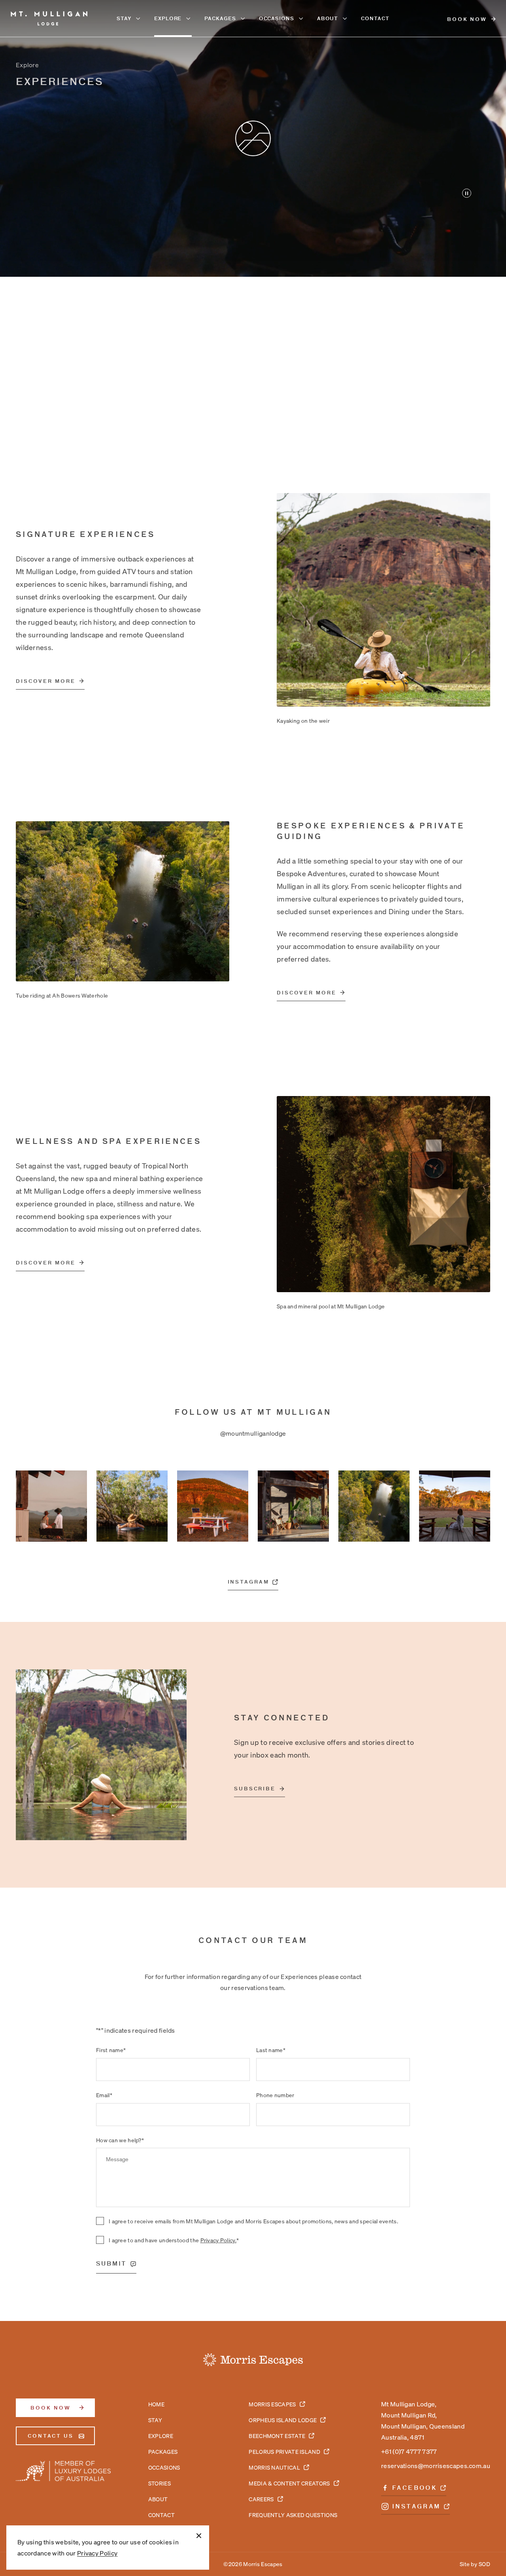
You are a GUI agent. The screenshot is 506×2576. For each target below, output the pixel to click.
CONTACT (375, 18)
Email (104, 2095)
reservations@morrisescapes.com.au (436, 2465)
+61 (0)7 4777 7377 (409, 2451)
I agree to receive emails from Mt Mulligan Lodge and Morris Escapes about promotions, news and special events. (253, 2221)
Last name (271, 2050)
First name (111, 2050)
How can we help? (120, 2140)
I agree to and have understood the (174, 2240)
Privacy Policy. (219, 2240)
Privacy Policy (97, 2553)
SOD (484, 2564)
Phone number (275, 2095)
